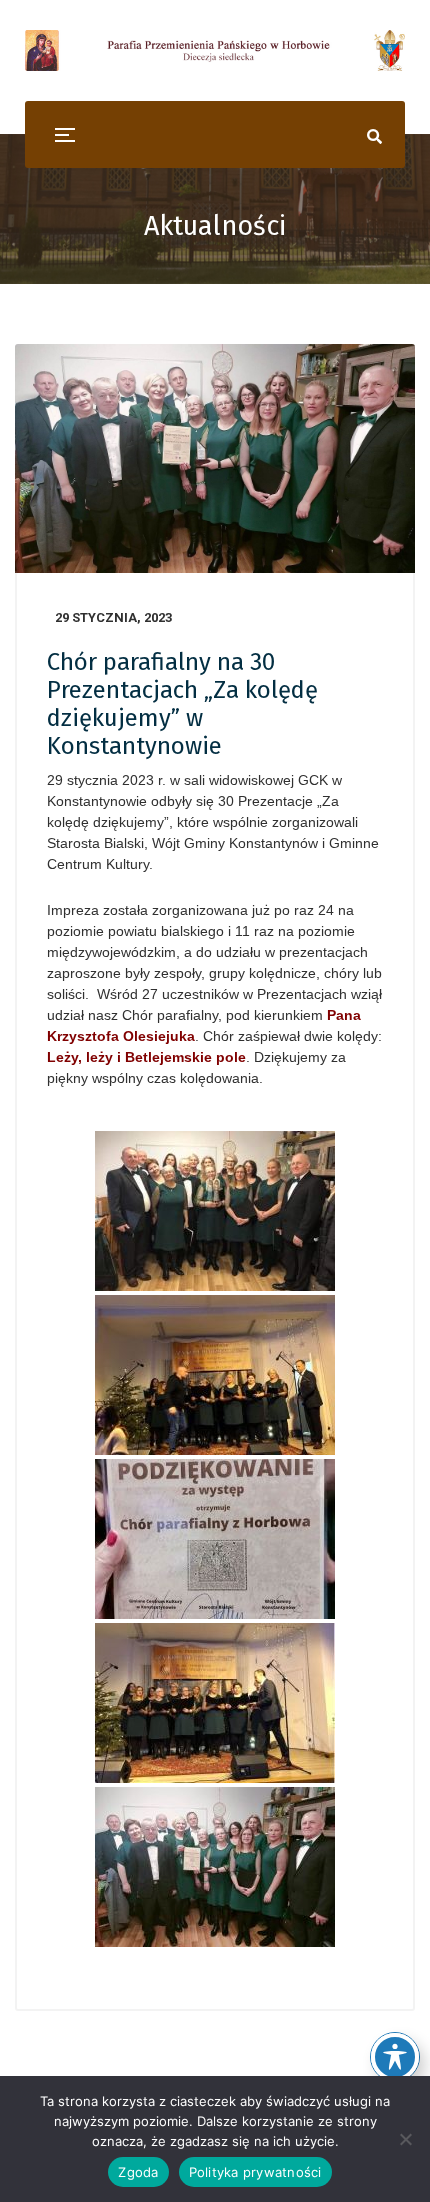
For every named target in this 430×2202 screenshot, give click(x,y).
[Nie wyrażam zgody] (405, 2139)
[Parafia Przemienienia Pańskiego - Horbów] (215, 50)
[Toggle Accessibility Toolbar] (395, 2057)
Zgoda (138, 2172)
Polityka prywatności (255, 2172)
